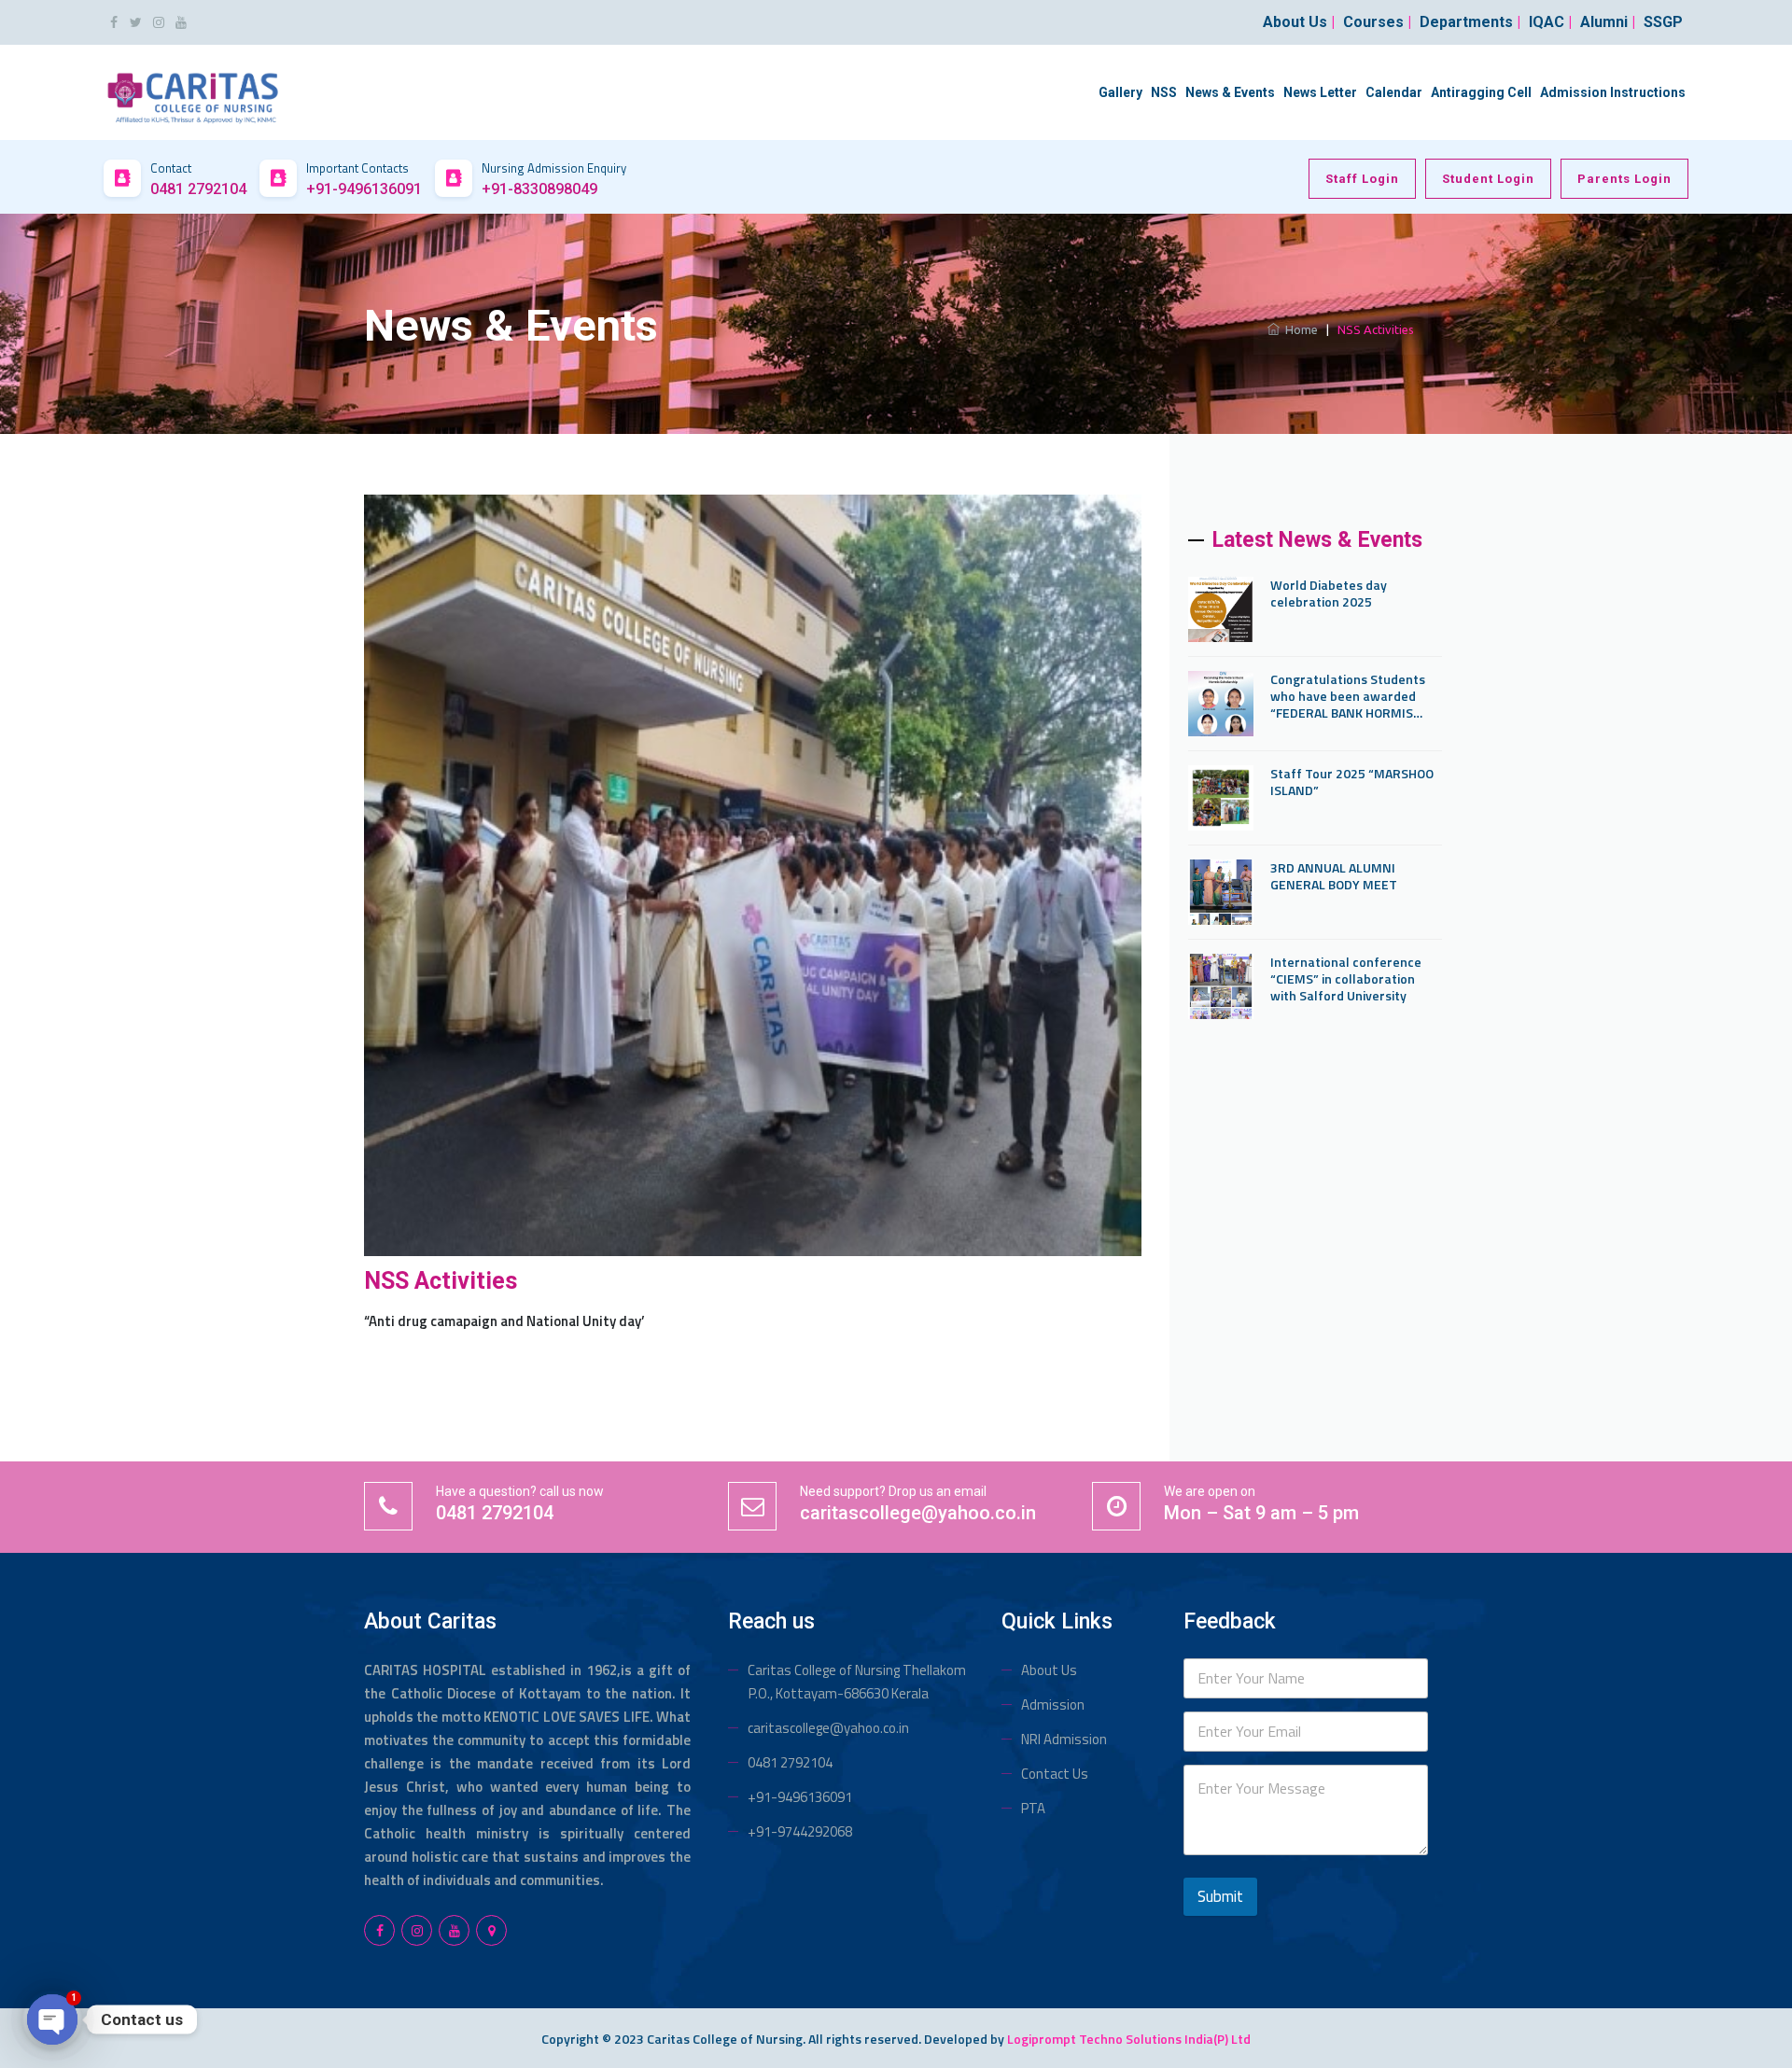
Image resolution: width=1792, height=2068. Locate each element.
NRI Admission (1064, 1739)
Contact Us (1055, 1774)
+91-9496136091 (800, 1797)
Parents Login (1624, 179)
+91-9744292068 (800, 1831)
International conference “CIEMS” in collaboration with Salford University (1346, 979)
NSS (1164, 92)
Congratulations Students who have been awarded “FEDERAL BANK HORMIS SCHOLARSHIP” (1348, 696)
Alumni (1608, 22)
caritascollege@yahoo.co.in (828, 1728)
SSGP (1663, 22)
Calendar (1394, 92)
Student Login (1488, 179)
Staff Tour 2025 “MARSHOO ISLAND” (1352, 782)
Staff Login (1362, 179)
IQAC (1550, 22)
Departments (1470, 22)
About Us (1049, 1670)
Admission (1053, 1705)
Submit (1220, 1896)
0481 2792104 (790, 1762)
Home (1299, 329)
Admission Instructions (1613, 92)
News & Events (1230, 92)
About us (1299, 22)
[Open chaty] (52, 2019)
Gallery (1120, 92)
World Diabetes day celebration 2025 (1329, 594)
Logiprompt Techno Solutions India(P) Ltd (1129, 2039)
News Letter (1320, 92)
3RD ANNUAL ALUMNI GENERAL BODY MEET (1334, 876)
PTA (1033, 1808)
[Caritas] (193, 91)
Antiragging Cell (1481, 92)
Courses (1377, 22)
